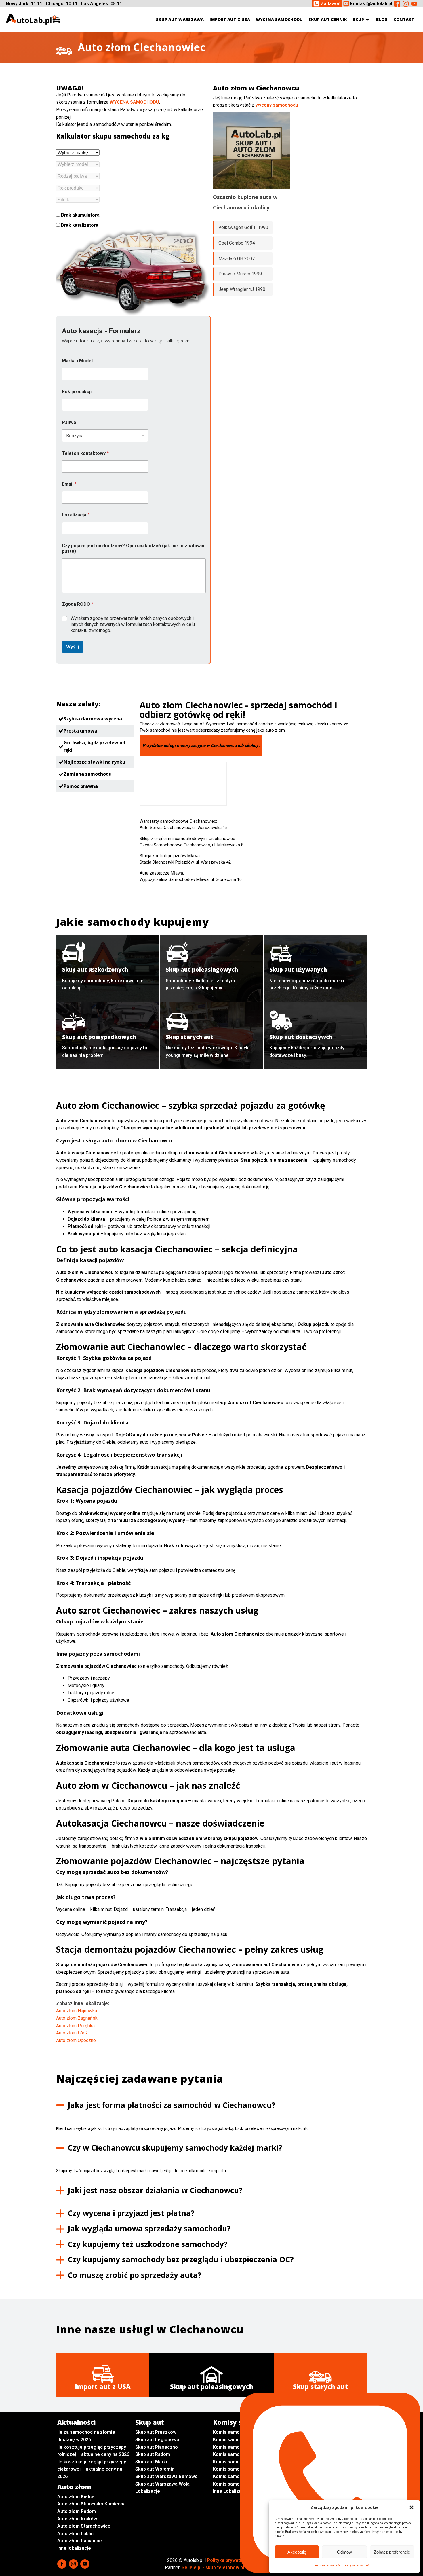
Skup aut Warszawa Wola (162, 2484)
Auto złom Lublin (75, 2534)
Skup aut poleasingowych (212, 2386)
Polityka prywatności (328, 2565)
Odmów (344, 2552)
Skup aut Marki (151, 2462)
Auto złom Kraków (77, 2519)
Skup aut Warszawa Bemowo (166, 2476)
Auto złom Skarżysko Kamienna (92, 2504)
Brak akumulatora (80, 215)
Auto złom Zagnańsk (77, 2018)
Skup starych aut (320, 2386)
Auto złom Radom (77, 2511)
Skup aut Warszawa (180, 19)
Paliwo (69, 422)
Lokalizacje (148, 2491)
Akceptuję (297, 2552)
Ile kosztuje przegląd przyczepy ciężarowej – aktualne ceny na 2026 (92, 2469)
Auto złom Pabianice (80, 2541)
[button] (411, 2507)
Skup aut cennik (328, 19)
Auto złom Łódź (72, 2033)
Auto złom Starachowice (84, 2526)
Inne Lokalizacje (230, 2491)
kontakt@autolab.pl (371, 4)
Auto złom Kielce (76, 2497)
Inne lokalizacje (74, 2548)
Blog (382, 19)
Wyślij (73, 647)
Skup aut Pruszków (156, 2432)
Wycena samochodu (279, 19)
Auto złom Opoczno (76, 2040)
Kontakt (404, 19)
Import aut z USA (230, 19)
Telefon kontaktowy (85, 453)
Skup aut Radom (153, 2454)
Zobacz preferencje (392, 2552)
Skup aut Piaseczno (157, 2447)
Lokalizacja (76, 515)
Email (69, 484)
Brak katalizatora (79, 225)
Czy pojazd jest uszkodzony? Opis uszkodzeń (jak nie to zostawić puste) (133, 548)
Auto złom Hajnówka (77, 2011)
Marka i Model (77, 361)
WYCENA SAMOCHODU (134, 102)
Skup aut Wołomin (155, 2469)
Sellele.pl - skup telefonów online (218, 2568)
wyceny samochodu (277, 105)
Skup (358, 19)
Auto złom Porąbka (75, 2026)
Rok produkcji (77, 392)
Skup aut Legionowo (157, 2440)
